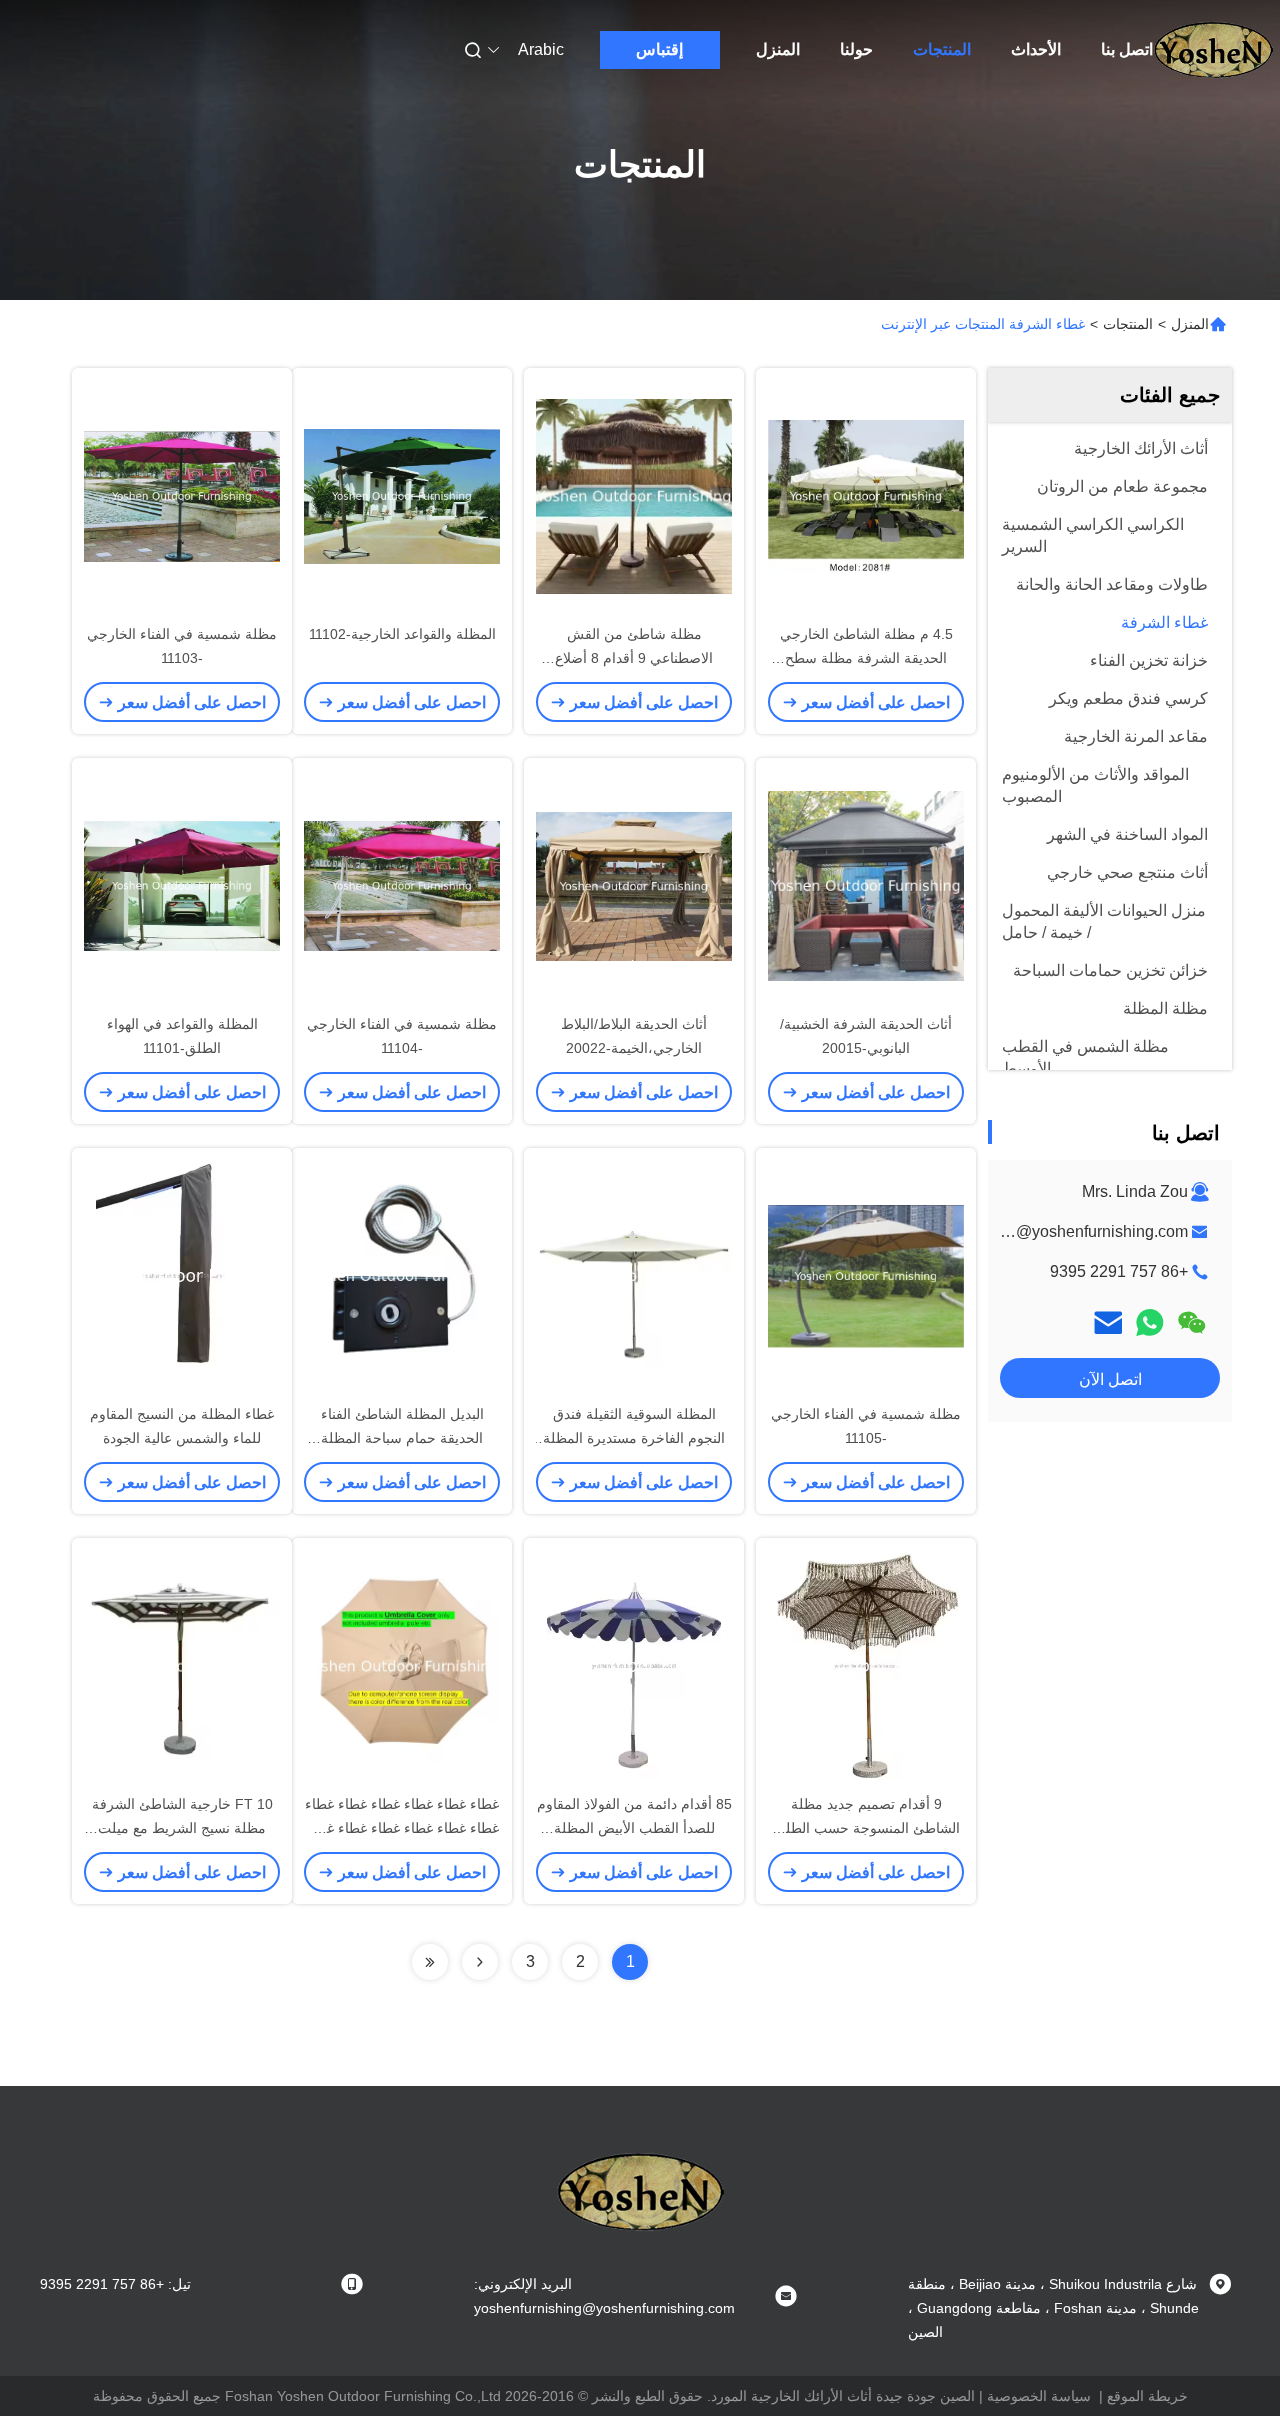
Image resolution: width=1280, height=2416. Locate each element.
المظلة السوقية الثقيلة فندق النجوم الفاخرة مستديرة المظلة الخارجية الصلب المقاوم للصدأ (634, 1438)
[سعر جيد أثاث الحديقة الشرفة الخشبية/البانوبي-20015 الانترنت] (866, 885)
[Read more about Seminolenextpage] (480, 1962)
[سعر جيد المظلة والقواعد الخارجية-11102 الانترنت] (402, 495)
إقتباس (659, 49)
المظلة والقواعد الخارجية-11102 (402, 634)
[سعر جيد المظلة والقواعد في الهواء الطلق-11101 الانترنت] (182, 885)
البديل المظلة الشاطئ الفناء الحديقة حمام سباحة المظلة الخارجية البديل (402, 1438)
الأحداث (1036, 49)
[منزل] (1213, 50)
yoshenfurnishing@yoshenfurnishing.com (1041, 1231)
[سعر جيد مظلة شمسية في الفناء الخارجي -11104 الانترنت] (402, 885)
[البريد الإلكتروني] (1108, 1322)
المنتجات (942, 49)
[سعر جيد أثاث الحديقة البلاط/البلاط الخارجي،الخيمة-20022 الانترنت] (634, 885)
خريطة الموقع (1147, 2396)
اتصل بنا (1127, 49)
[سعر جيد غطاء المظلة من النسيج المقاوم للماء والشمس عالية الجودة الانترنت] (182, 1275)
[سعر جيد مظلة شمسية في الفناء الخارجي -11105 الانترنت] (866, 1275)
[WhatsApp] (1150, 1322)
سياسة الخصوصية (1039, 2396)
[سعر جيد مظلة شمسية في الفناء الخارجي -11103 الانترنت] (182, 495)
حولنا (856, 49)
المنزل (778, 49)
